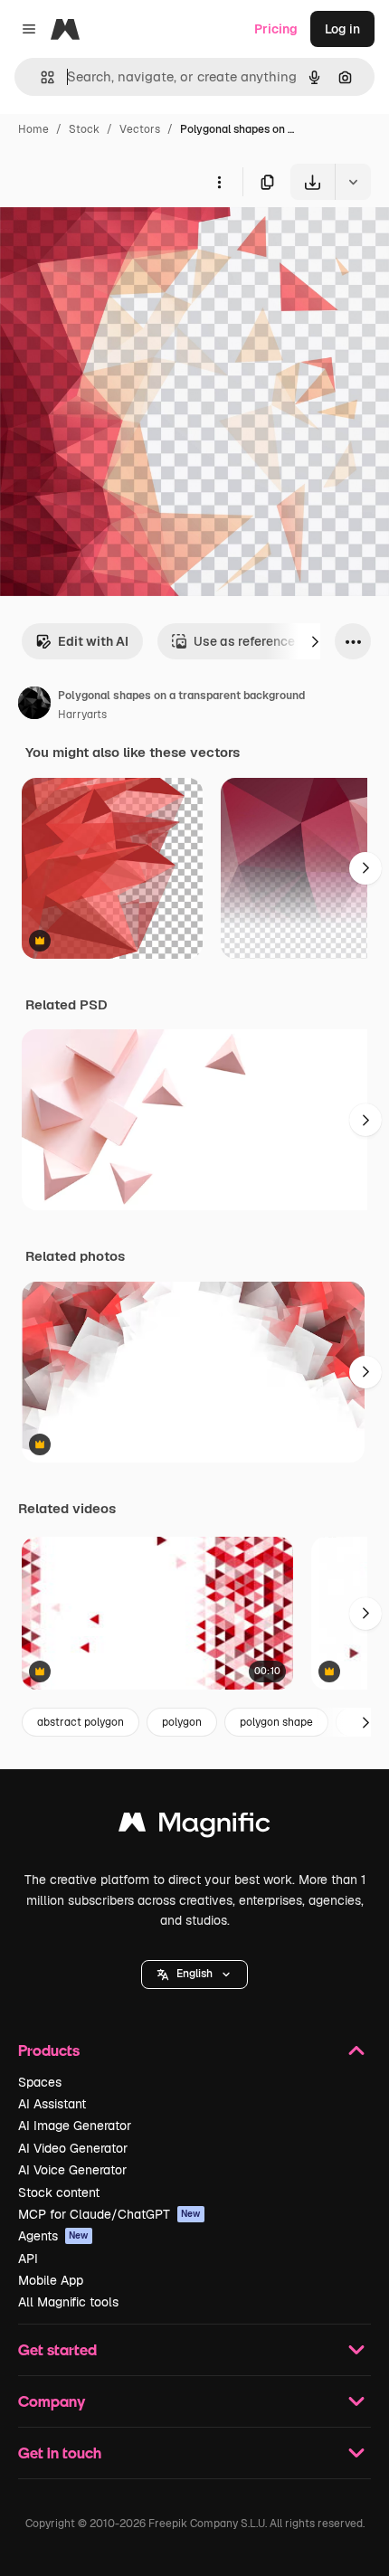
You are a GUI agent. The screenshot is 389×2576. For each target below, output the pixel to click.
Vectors (140, 129)
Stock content (59, 2192)
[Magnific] (194, 1827)
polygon (182, 1722)
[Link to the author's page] (34, 706)
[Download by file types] (353, 182)
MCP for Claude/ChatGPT (109, 2214)
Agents (53, 2236)
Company (52, 2401)
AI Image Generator (75, 2126)
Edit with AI (93, 641)
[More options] (219, 182)
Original (116, 242)
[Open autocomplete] (40, 77)
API (28, 2259)
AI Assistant (52, 2104)
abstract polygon (81, 1722)
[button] (194, 1975)
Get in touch (60, 2453)
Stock (84, 129)
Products (49, 2050)
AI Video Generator (73, 2148)
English (194, 1974)
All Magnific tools (68, 2302)
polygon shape (276, 1722)
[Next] (315, 641)
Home (33, 129)
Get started (57, 2349)
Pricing (276, 29)
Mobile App (51, 2280)
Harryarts (82, 715)
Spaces (40, 2082)
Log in (342, 29)
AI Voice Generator (72, 2170)
